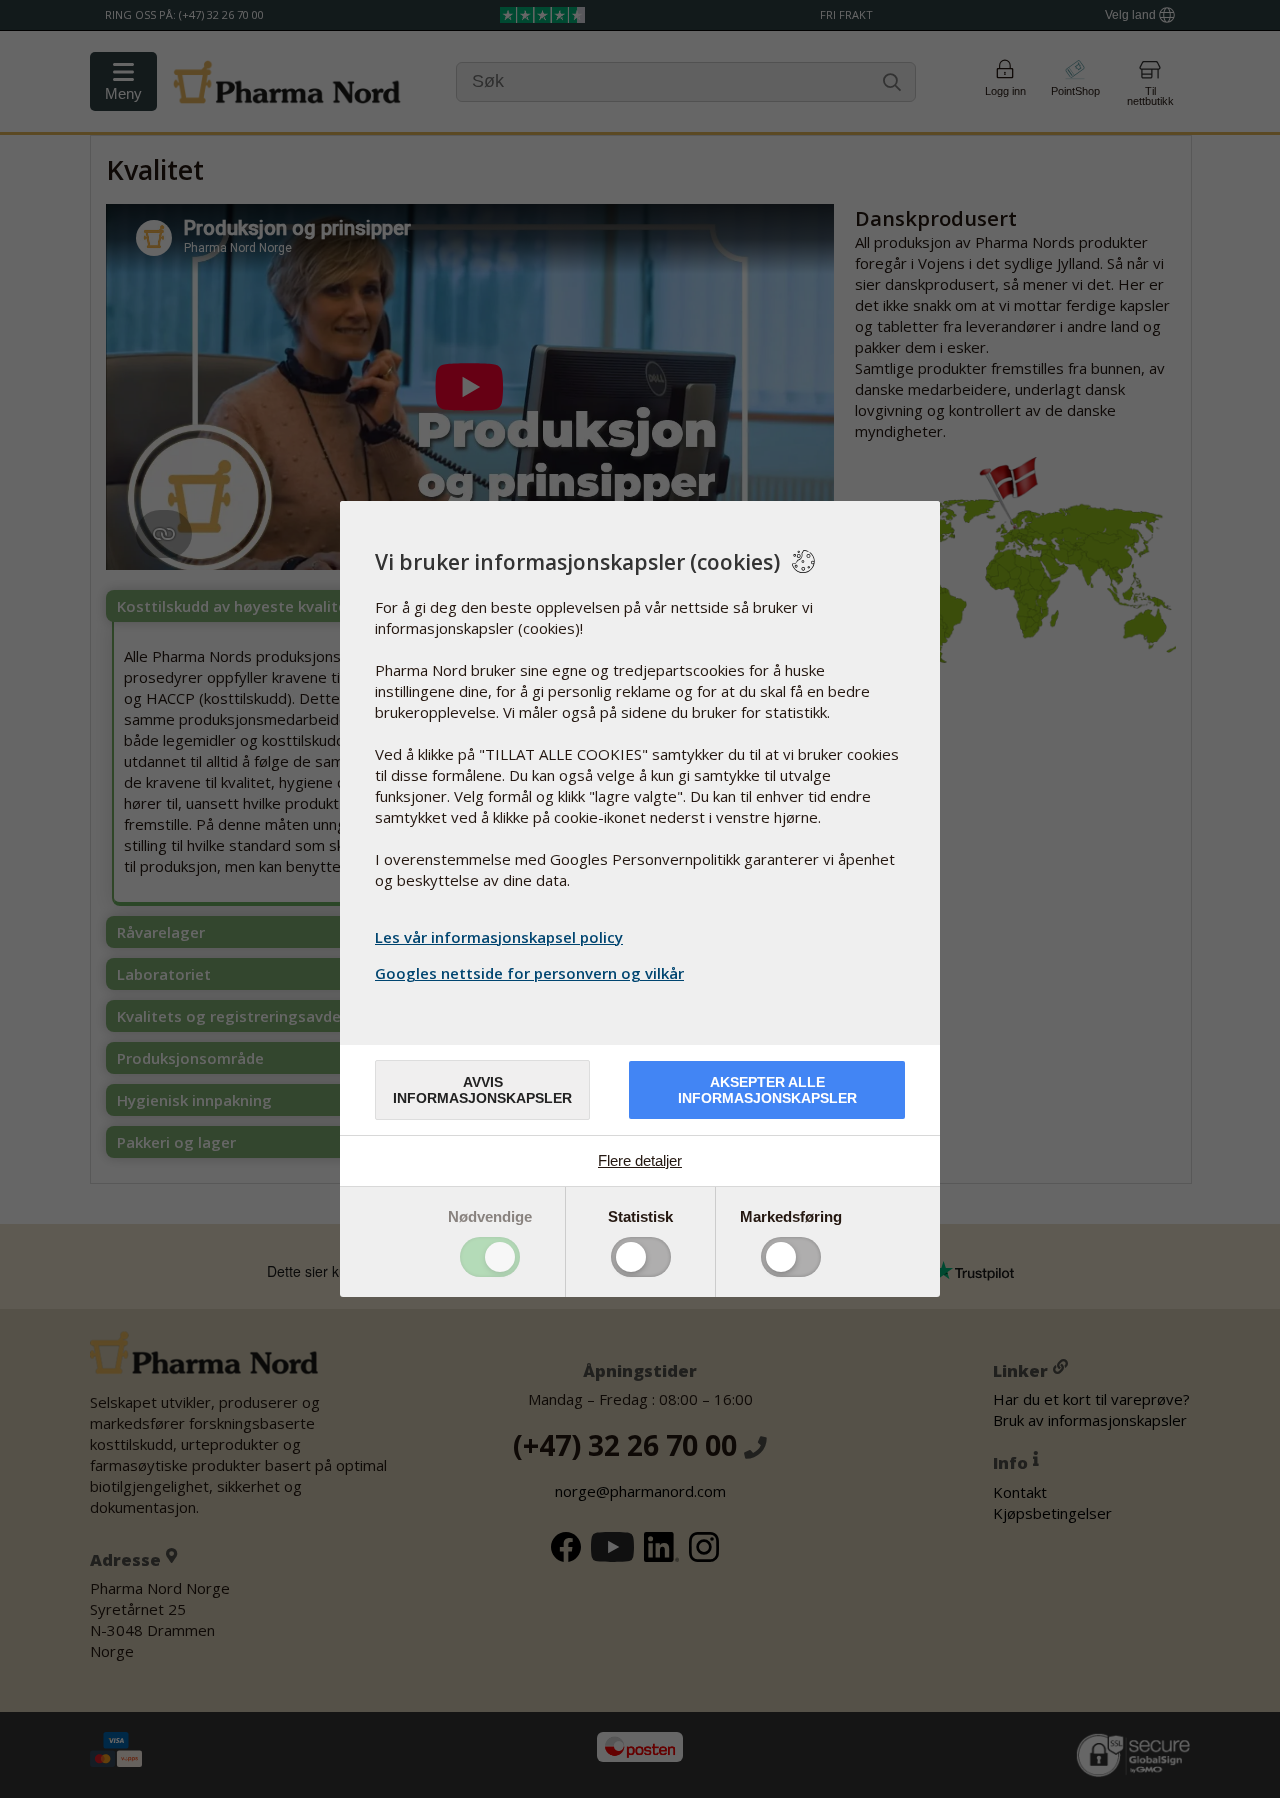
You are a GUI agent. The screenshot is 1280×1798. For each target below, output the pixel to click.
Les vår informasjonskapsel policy (499, 937)
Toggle (490, 1257)
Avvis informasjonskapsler (482, 1090)
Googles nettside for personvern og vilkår (529, 973)
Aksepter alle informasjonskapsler (767, 1090)
